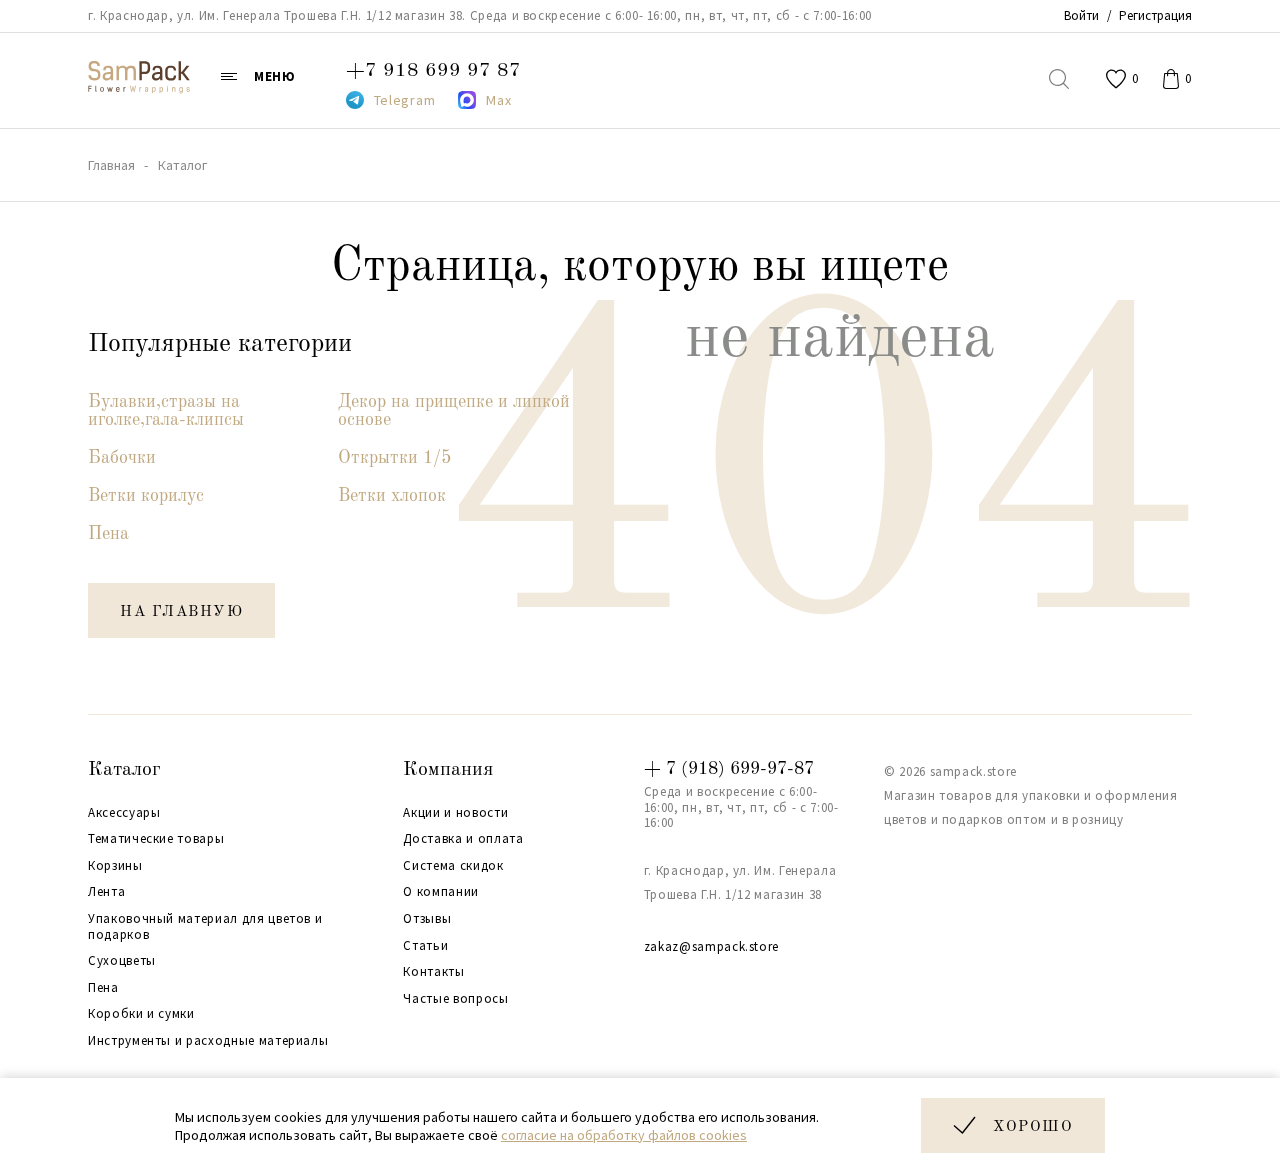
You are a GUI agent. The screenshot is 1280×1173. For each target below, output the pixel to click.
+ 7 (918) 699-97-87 (729, 769)
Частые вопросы (455, 999)
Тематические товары (156, 839)
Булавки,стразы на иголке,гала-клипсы (166, 411)
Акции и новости (455, 813)
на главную (181, 612)
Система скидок (453, 866)
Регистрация (1155, 15)
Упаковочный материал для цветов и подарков (205, 926)
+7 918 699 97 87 (433, 71)
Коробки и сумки (141, 1014)
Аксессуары (124, 813)
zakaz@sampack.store (711, 946)
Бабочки (122, 458)
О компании (441, 892)
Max (498, 100)
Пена (108, 534)
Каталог (124, 770)
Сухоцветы (122, 961)
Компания (448, 770)
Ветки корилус (146, 496)
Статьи (425, 946)
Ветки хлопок (392, 496)
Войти (1081, 15)
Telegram (405, 100)
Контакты (433, 972)
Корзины (115, 866)
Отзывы (427, 919)
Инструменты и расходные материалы (208, 1041)
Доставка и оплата (463, 839)
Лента (106, 892)
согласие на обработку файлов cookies (624, 1135)
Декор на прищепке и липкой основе (454, 411)
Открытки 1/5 (394, 458)
